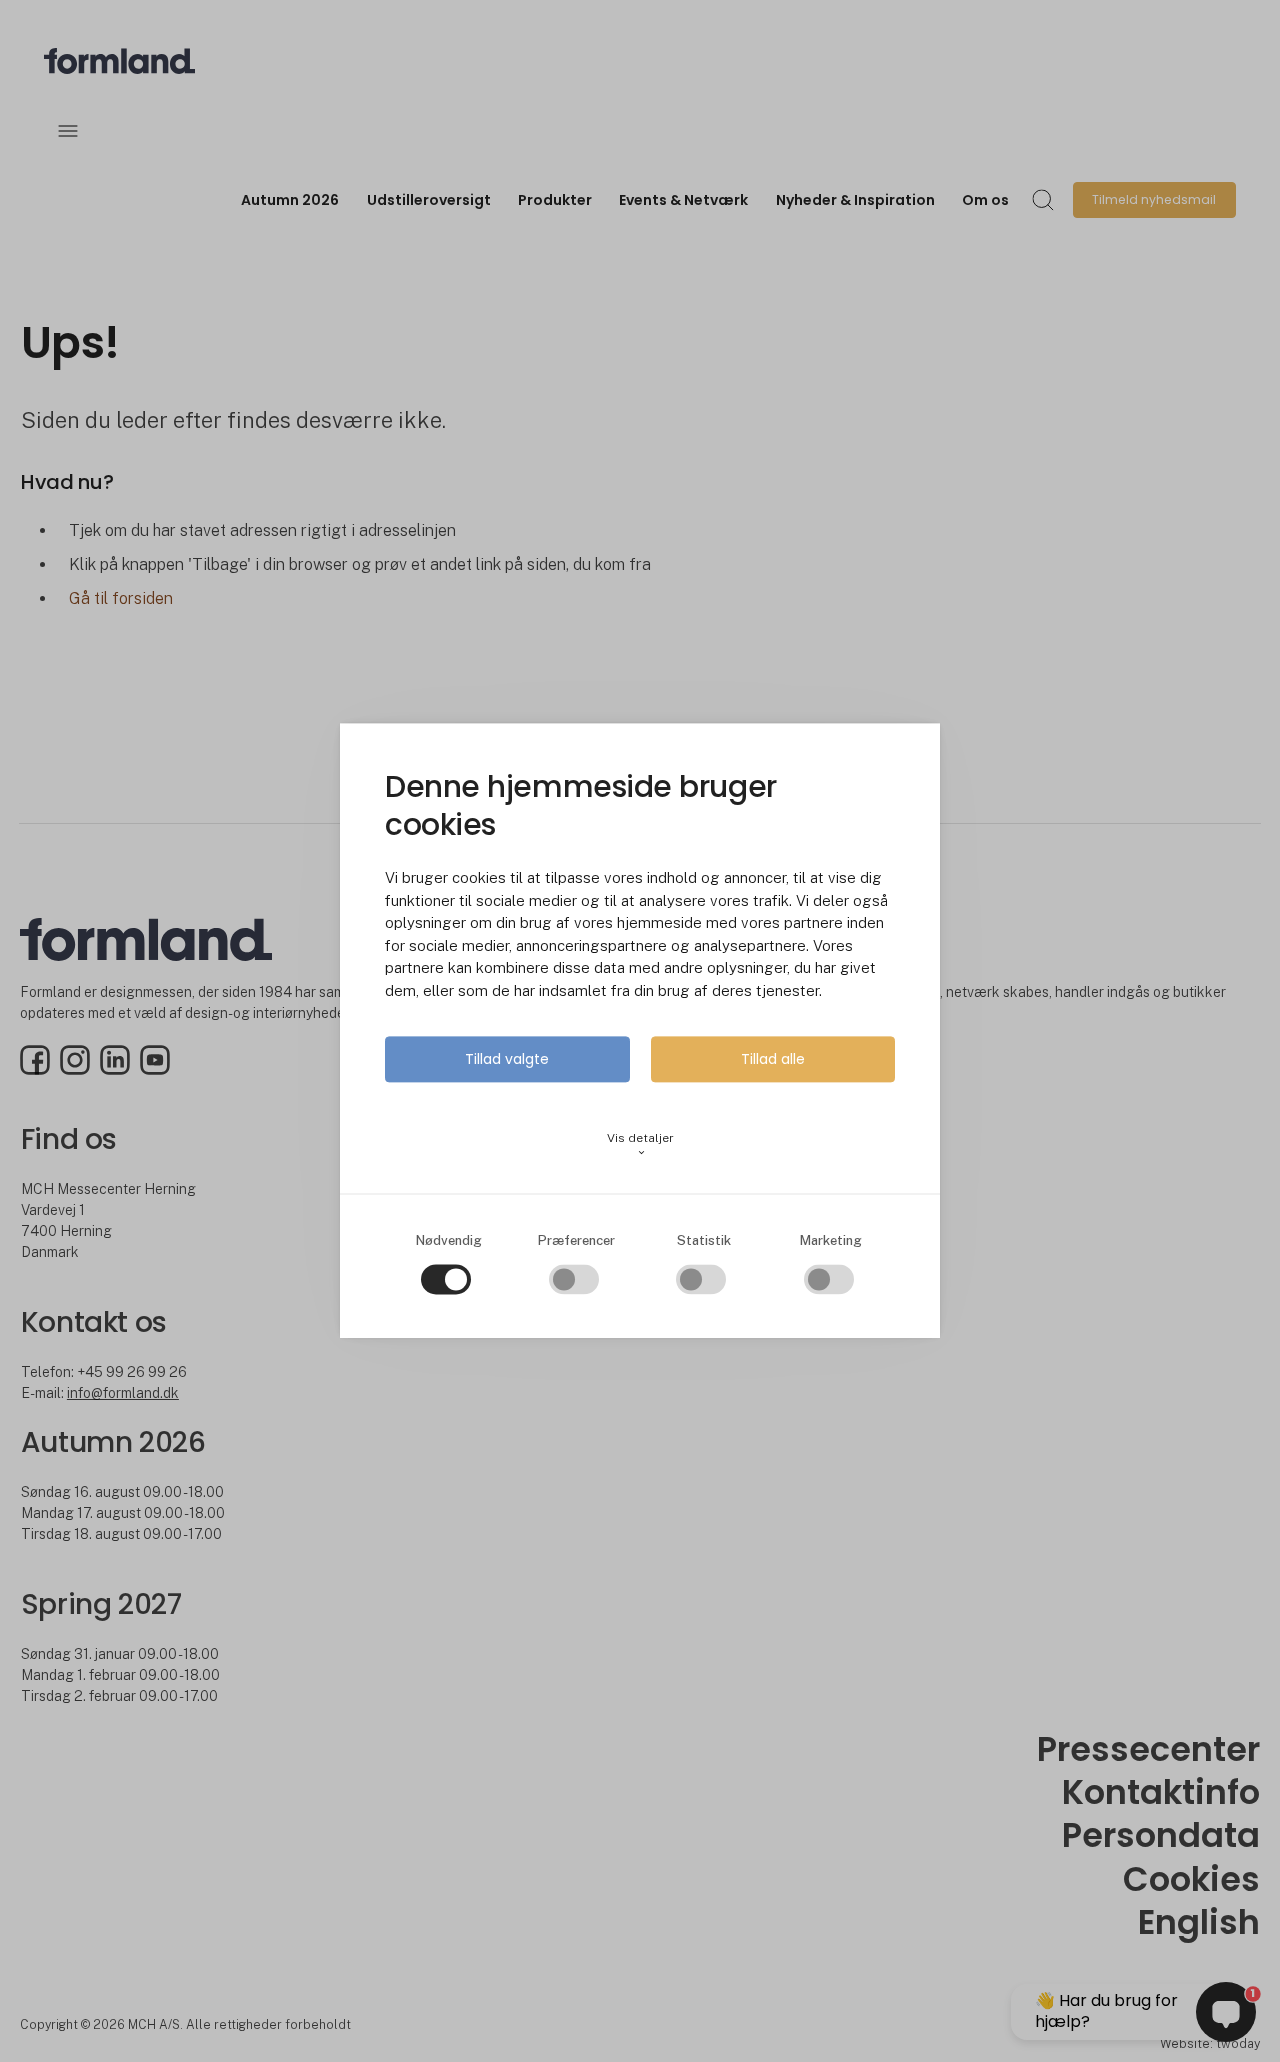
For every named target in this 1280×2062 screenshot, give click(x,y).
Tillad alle (773, 1060)
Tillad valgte (507, 1060)
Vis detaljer (640, 1144)
